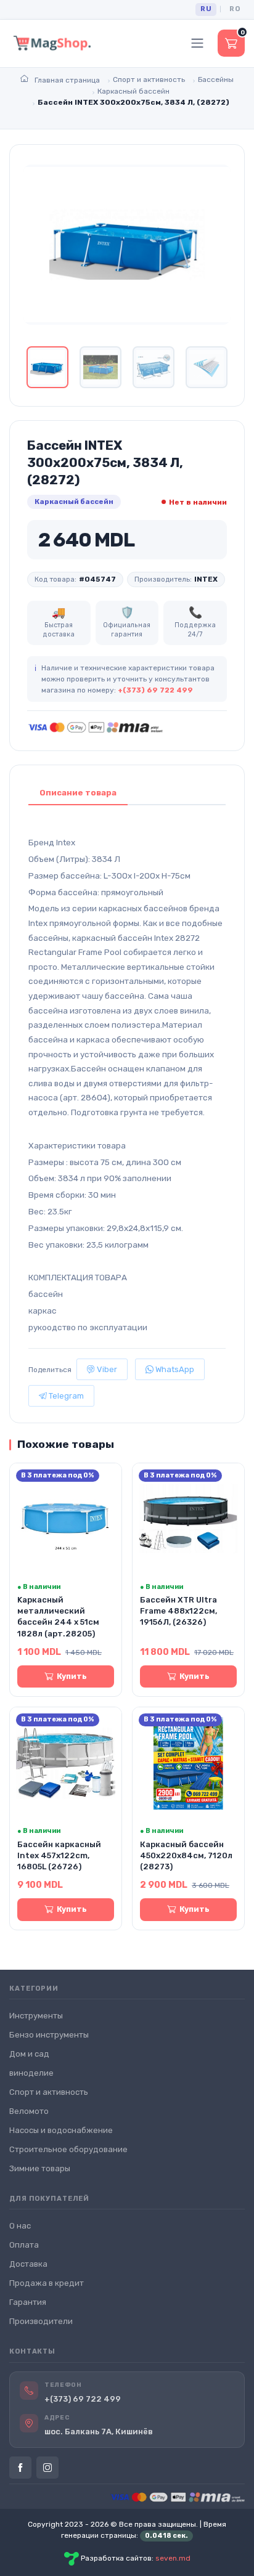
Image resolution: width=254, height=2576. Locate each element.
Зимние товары (40, 2168)
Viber (106, 1369)
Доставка (28, 2264)
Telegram (65, 1396)
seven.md (173, 2558)
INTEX (206, 579)
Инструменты (36, 2016)
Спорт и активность (49, 2092)
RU (206, 9)
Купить (72, 1676)
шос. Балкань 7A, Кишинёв (99, 2432)
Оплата (24, 2245)
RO (235, 9)
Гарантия (28, 2302)
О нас (20, 2226)
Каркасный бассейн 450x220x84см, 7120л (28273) (186, 1855)
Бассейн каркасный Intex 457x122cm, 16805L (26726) (59, 1855)
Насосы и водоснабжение (61, 2130)
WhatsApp (174, 1369)
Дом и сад (29, 2054)
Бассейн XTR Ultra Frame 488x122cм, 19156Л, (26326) (178, 1611)
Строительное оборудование (68, 2149)
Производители (41, 2321)
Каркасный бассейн (74, 502)
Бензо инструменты (49, 2035)
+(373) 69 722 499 (155, 690)
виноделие (31, 2073)
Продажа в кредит (47, 2283)
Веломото (29, 2111)
